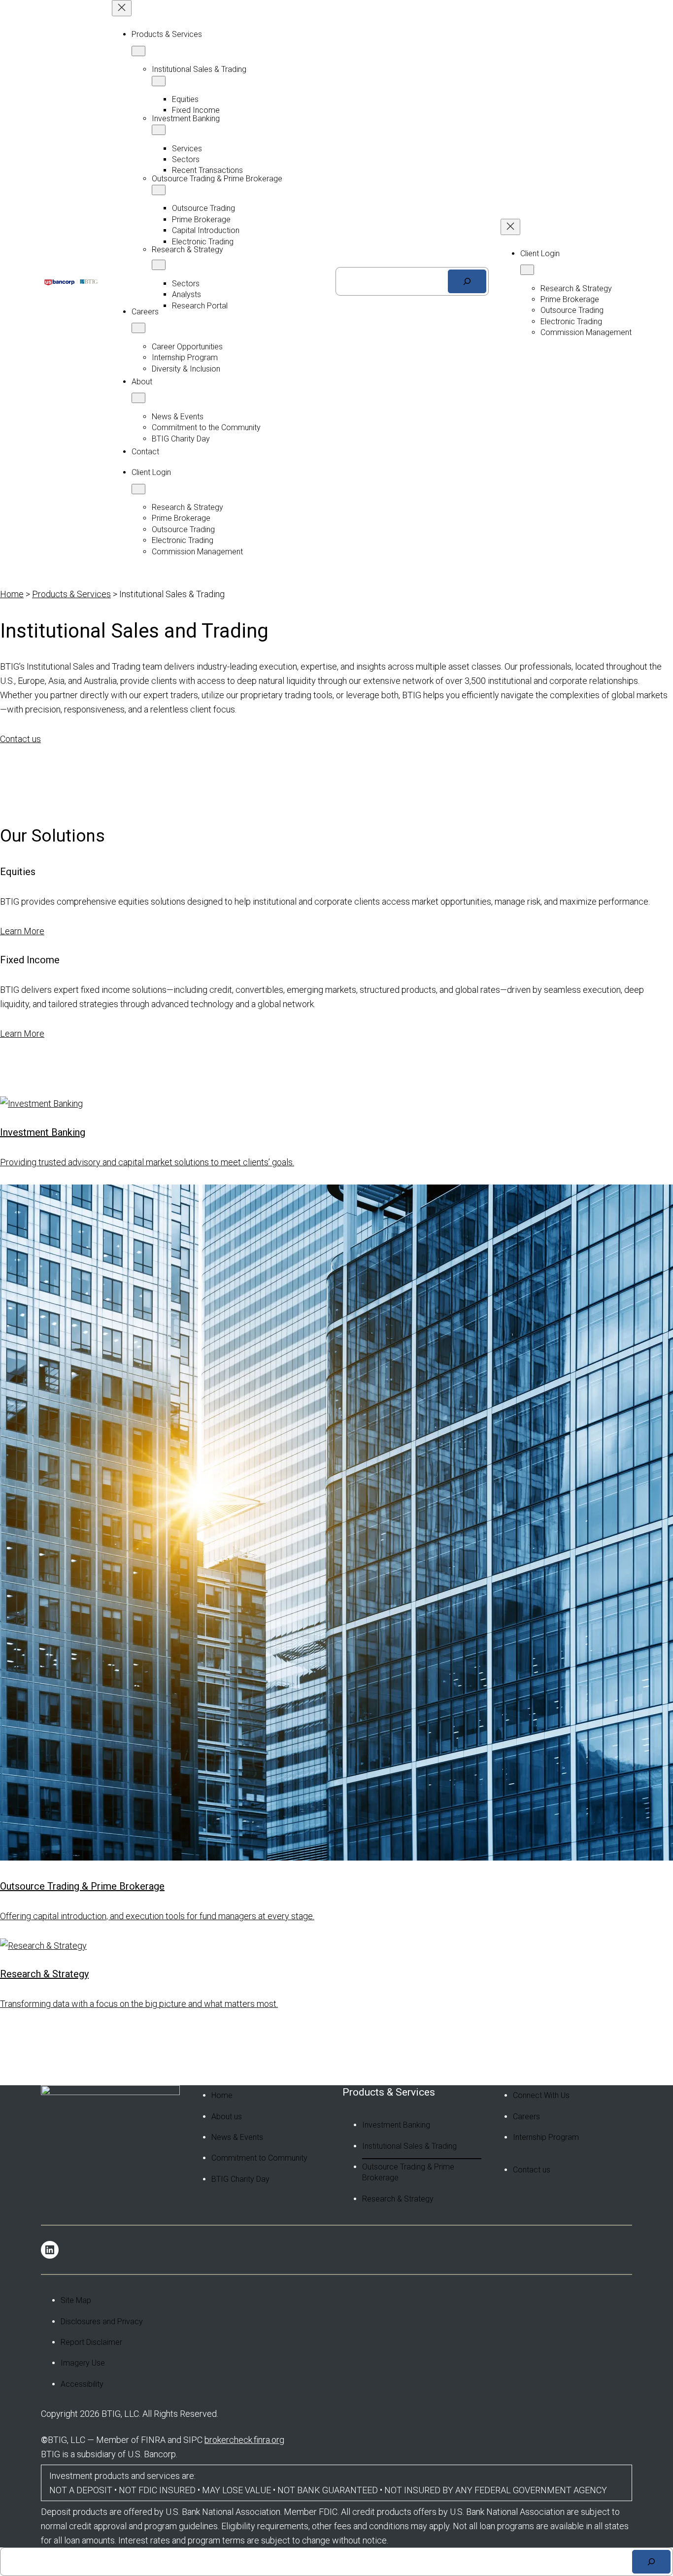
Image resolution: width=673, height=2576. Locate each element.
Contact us (20, 739)
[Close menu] (122, 8)
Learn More (22, 931)
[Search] (467, 281)
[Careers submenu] (138, 328)
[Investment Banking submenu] (159, 130)
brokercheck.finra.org (244, 2440)
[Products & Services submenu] (138, 51)
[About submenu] (138, 398)
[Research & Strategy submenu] (159, 265)
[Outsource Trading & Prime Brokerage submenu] (159, 190)
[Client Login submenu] (138, 489)
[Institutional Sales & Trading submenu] (159, 81)
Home (12, 594)
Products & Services (71, 594)
